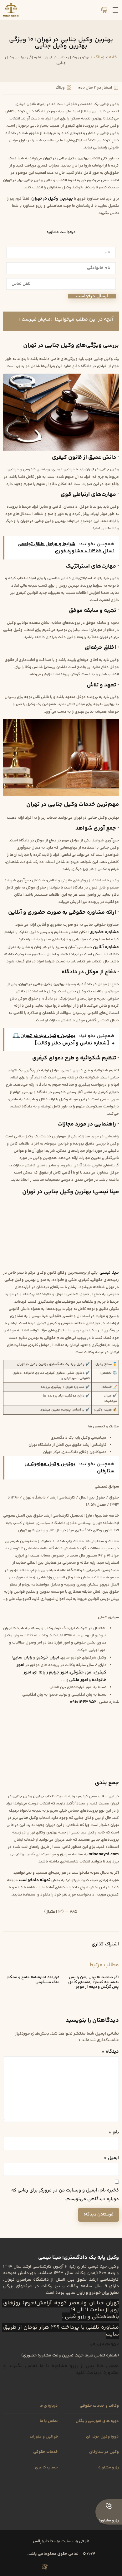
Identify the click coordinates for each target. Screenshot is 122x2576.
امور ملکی (79, 1680)
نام (114, 2132)
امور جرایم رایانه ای (51, 1672)
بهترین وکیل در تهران (52, 199)
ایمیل (111, 2158)
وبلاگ (99, 57)
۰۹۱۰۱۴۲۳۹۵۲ (83, 1702)
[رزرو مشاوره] (109, 2506)
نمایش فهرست (36, 320)
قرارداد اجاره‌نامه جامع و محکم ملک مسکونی (33, 1980)
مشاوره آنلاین (106, 947)
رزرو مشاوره (109, 2520)
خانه (113, 57)
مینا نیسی (109, 1273)
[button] (79, 1945)
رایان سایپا (22, 1657)
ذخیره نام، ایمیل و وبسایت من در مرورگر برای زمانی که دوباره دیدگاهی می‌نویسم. (65, 2195)
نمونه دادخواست (35, 1880)
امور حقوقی (81, 1672)
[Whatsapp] (56, 2567)
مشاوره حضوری (104, 932)
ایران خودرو (48, 1657)
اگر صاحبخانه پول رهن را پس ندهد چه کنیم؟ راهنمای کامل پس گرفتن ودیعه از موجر (94, 1982)
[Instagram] (78, 2567)
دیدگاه (110, 2052)
